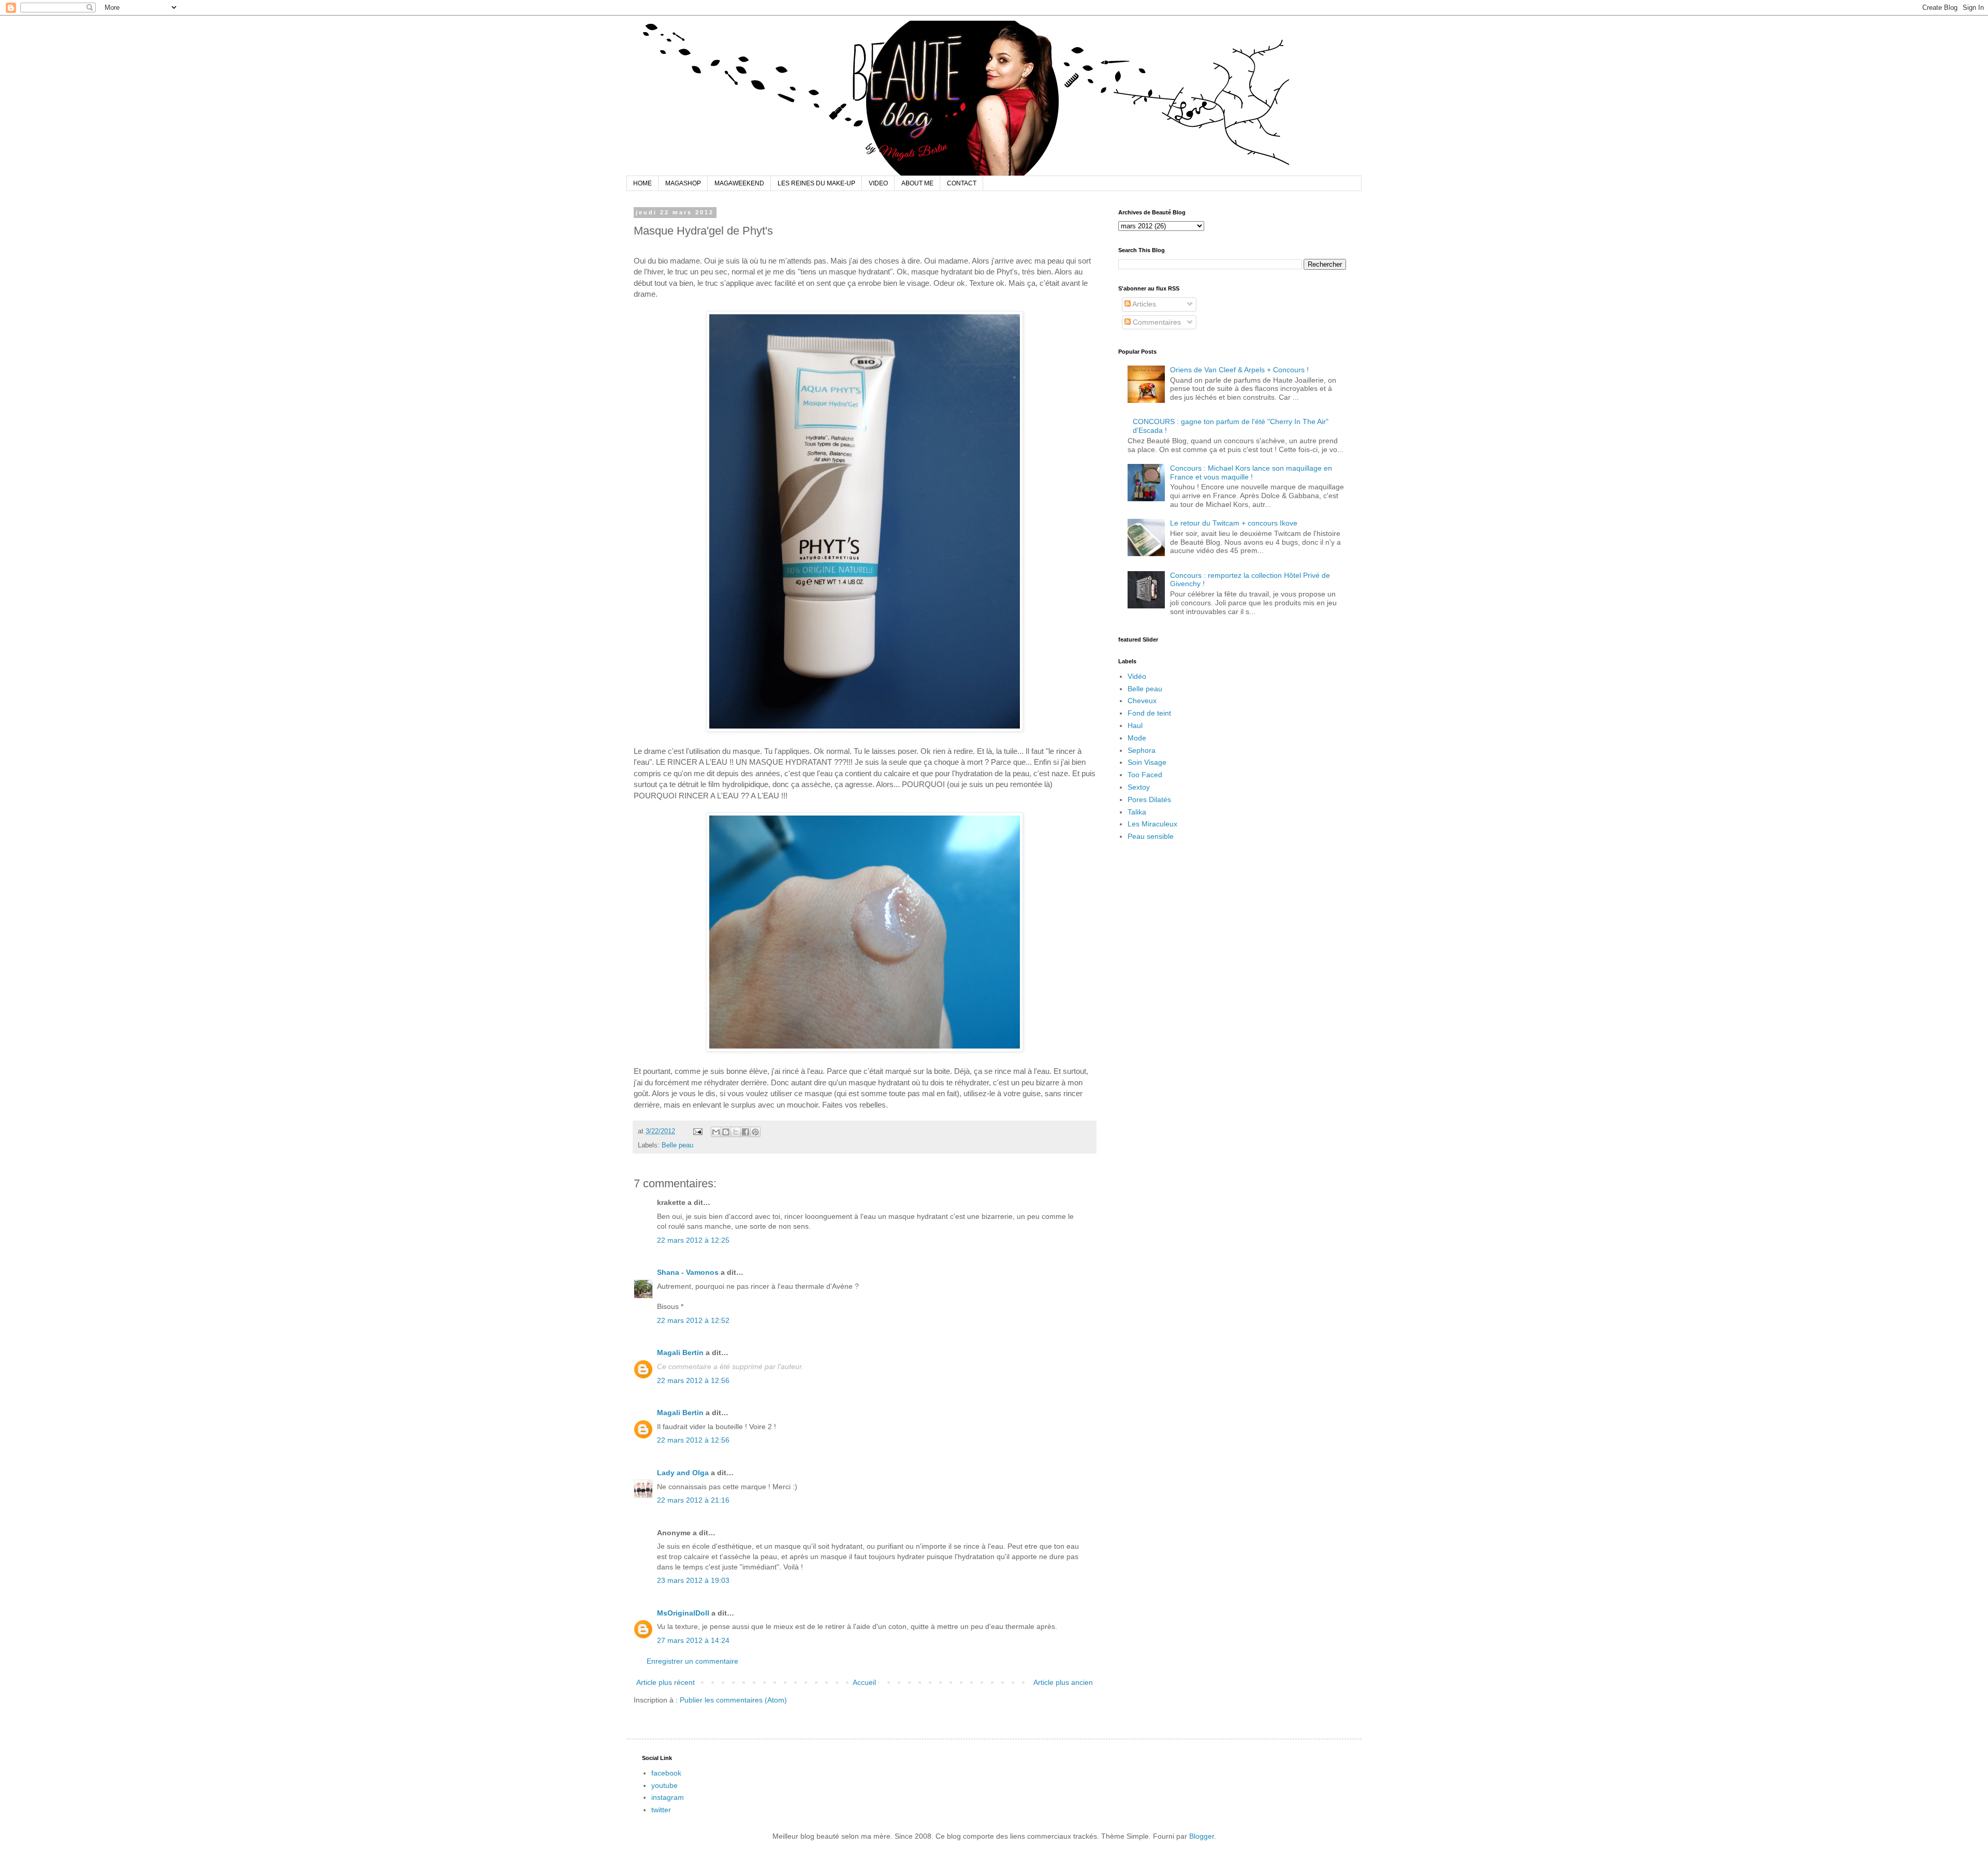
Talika (1137, 812)
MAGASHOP (683, 183)
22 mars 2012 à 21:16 (693, 1500)
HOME (642, 183)
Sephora (1142, 750)
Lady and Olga (683, 1473)
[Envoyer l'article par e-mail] (697, 1131)
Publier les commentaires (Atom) (733, 1700)
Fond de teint (1149, 713)
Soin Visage (1147, 762)
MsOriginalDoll (683, 1613)
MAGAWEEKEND (739, 183)
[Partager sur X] (736, 1132)
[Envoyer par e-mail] (716, 1132)
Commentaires (1156, 322)
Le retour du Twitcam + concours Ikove (1234, 523)
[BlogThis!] (726, 1132)
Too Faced (1145, 775)
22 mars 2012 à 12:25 (693, 1240)
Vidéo (1137, 676)
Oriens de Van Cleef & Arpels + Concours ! (1239, 370)
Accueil (864, 1682)
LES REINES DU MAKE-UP (816, 183)
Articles (1143, 304)
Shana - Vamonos (688, 1272)
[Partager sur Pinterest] (755, 1132)
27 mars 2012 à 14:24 (693, 1640)
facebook (666, 1773)
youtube (664, 1785)
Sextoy (1139, 787)
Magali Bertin (680, 1352)
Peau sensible (1151, 836)
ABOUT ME (917, 183)
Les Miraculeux (1152, 824)
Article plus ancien (1063, 1682)
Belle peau (677, 1145)
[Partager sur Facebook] (745, 1132)
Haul (1135, 725)
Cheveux (1142, 701)
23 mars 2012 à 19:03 (693, 1580)
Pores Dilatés (1149, 799)
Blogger (1202, 1836)
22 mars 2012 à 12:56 (693, 1380)
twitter (661, 1810)
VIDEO (878, 183)
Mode (1137, 738)
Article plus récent (666, 1682)
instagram (668, 1797)
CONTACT (962, 183)
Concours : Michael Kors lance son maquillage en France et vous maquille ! (1251, 472)
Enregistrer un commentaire (692, 1661)
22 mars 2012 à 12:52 (693, 1320)
